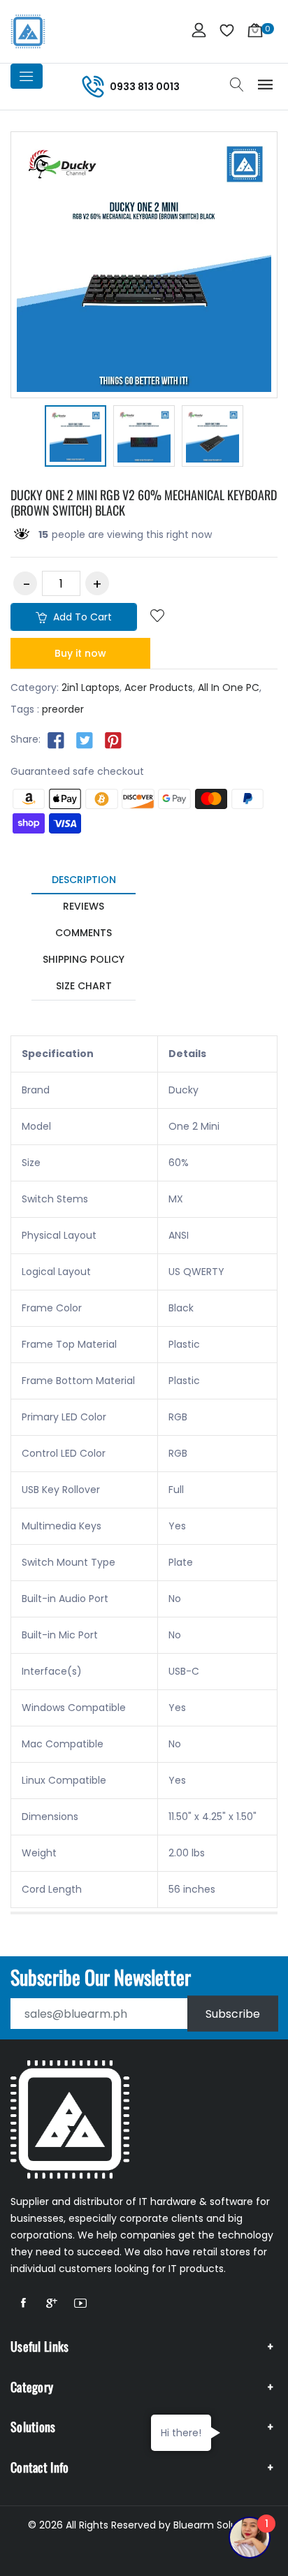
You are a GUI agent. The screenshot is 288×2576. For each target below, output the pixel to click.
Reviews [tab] (84, 906)
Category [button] (32, 2387)
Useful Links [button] (40, 2346)
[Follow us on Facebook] (56, 740)
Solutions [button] (33, 2426)
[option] (75, 438)
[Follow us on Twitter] (85, 740)
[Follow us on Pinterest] (113, 740)
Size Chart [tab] (84, 986)
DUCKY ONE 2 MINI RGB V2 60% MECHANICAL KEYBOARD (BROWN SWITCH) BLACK (144, 502)
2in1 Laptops (91, 687)
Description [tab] (84, 880)
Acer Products (159, 687)
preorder (63, 709)
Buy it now (80, 653)
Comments (84, 933)
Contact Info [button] (40, 2467)
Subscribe (233, 2014)
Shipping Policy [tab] (84, 959)
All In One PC (229, 687)
